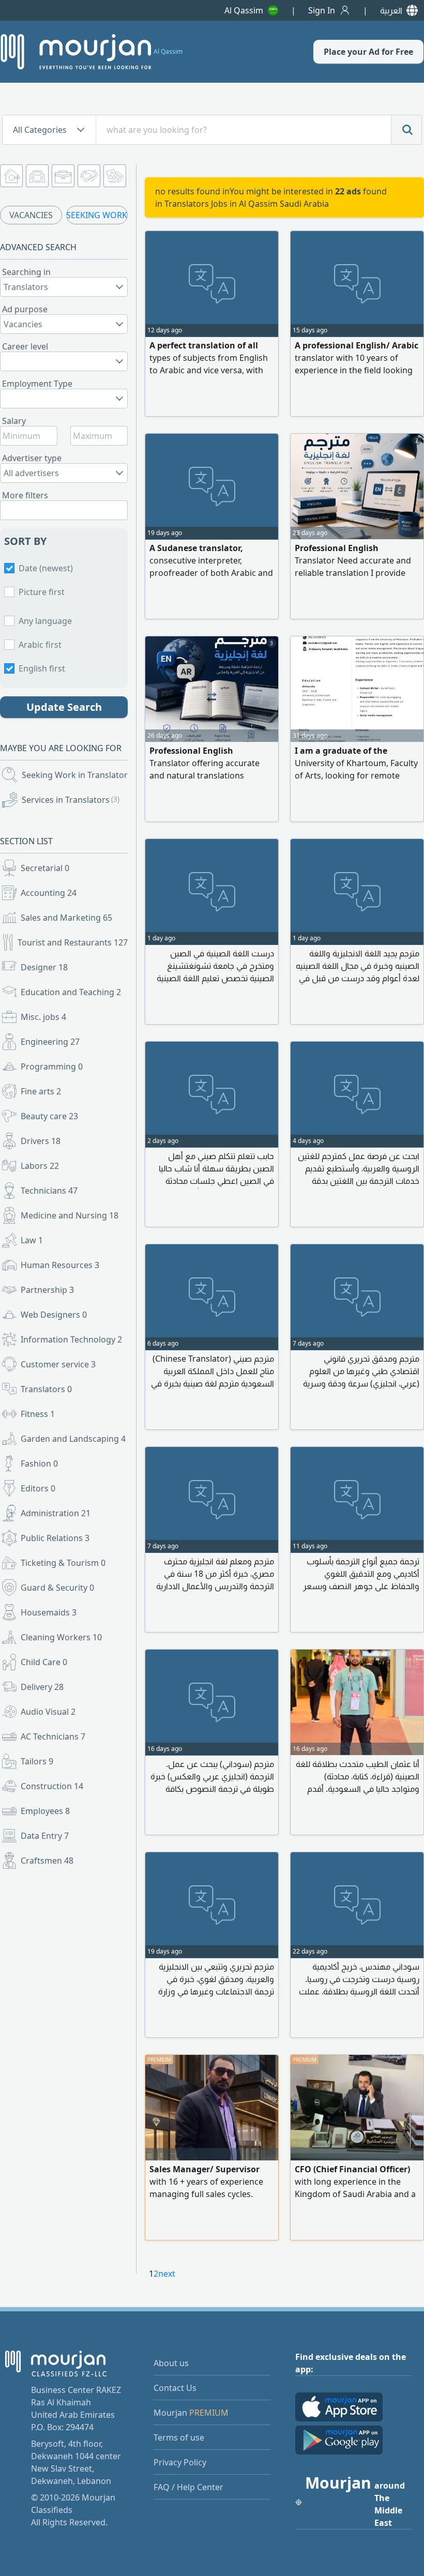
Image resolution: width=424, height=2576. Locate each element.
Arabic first (40, 645)
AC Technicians (53, 1736)
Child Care (44, 1662)
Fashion (39, 1464)
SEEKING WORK (97, 215)
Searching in (26, 272)
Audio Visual (48, 1712)
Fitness (38, 1414)
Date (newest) (46, 568)
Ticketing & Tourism (63, 1563)
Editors (38, 1488)
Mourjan (191, 2413)
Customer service (58, 1364)
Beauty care (49, 1116)
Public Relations (55, 1538)
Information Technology (71, 1339)
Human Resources (60, 1265)
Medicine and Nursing (70, 1215)
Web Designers (54, 1315)
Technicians (49, 1191)
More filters (25, 495)
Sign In (322, 10)
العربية (391, 10)
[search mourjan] (406, 130)
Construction (52, 1786)
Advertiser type (32, 458)
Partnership (47, 1290)
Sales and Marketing (66, 918)
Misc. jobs (43, 1017)
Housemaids (49, 1612)
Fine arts (41, 1091)
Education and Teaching (71, 992)
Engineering (50, 1042)
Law (32, 1240)
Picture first (42, 592)
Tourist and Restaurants (73, 942)
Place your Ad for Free (368, 52)
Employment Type (37, 384)
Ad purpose (25, 309)
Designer (44, 967)
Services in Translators (71, 800)
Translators (46, 1389)
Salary (14, 421)
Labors (40, 1166)
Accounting (49, 893)
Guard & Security (57, 1588)
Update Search (64, 707)
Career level (25, 346)
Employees (45, 1811)
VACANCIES (31, 215)
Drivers (41, 1141)
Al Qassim (244, 10)
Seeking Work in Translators (76, 775)
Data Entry (45, 1836)
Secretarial (45, 868)
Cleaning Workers (61, 1637)
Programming (52, 1066)
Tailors (37, 1761)
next (167, 2274)
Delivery (42, 1687)
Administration (56, 1513)
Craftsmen (47, 1861)
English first (42, 668)
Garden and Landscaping (73, 1439)
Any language (45, 621)
